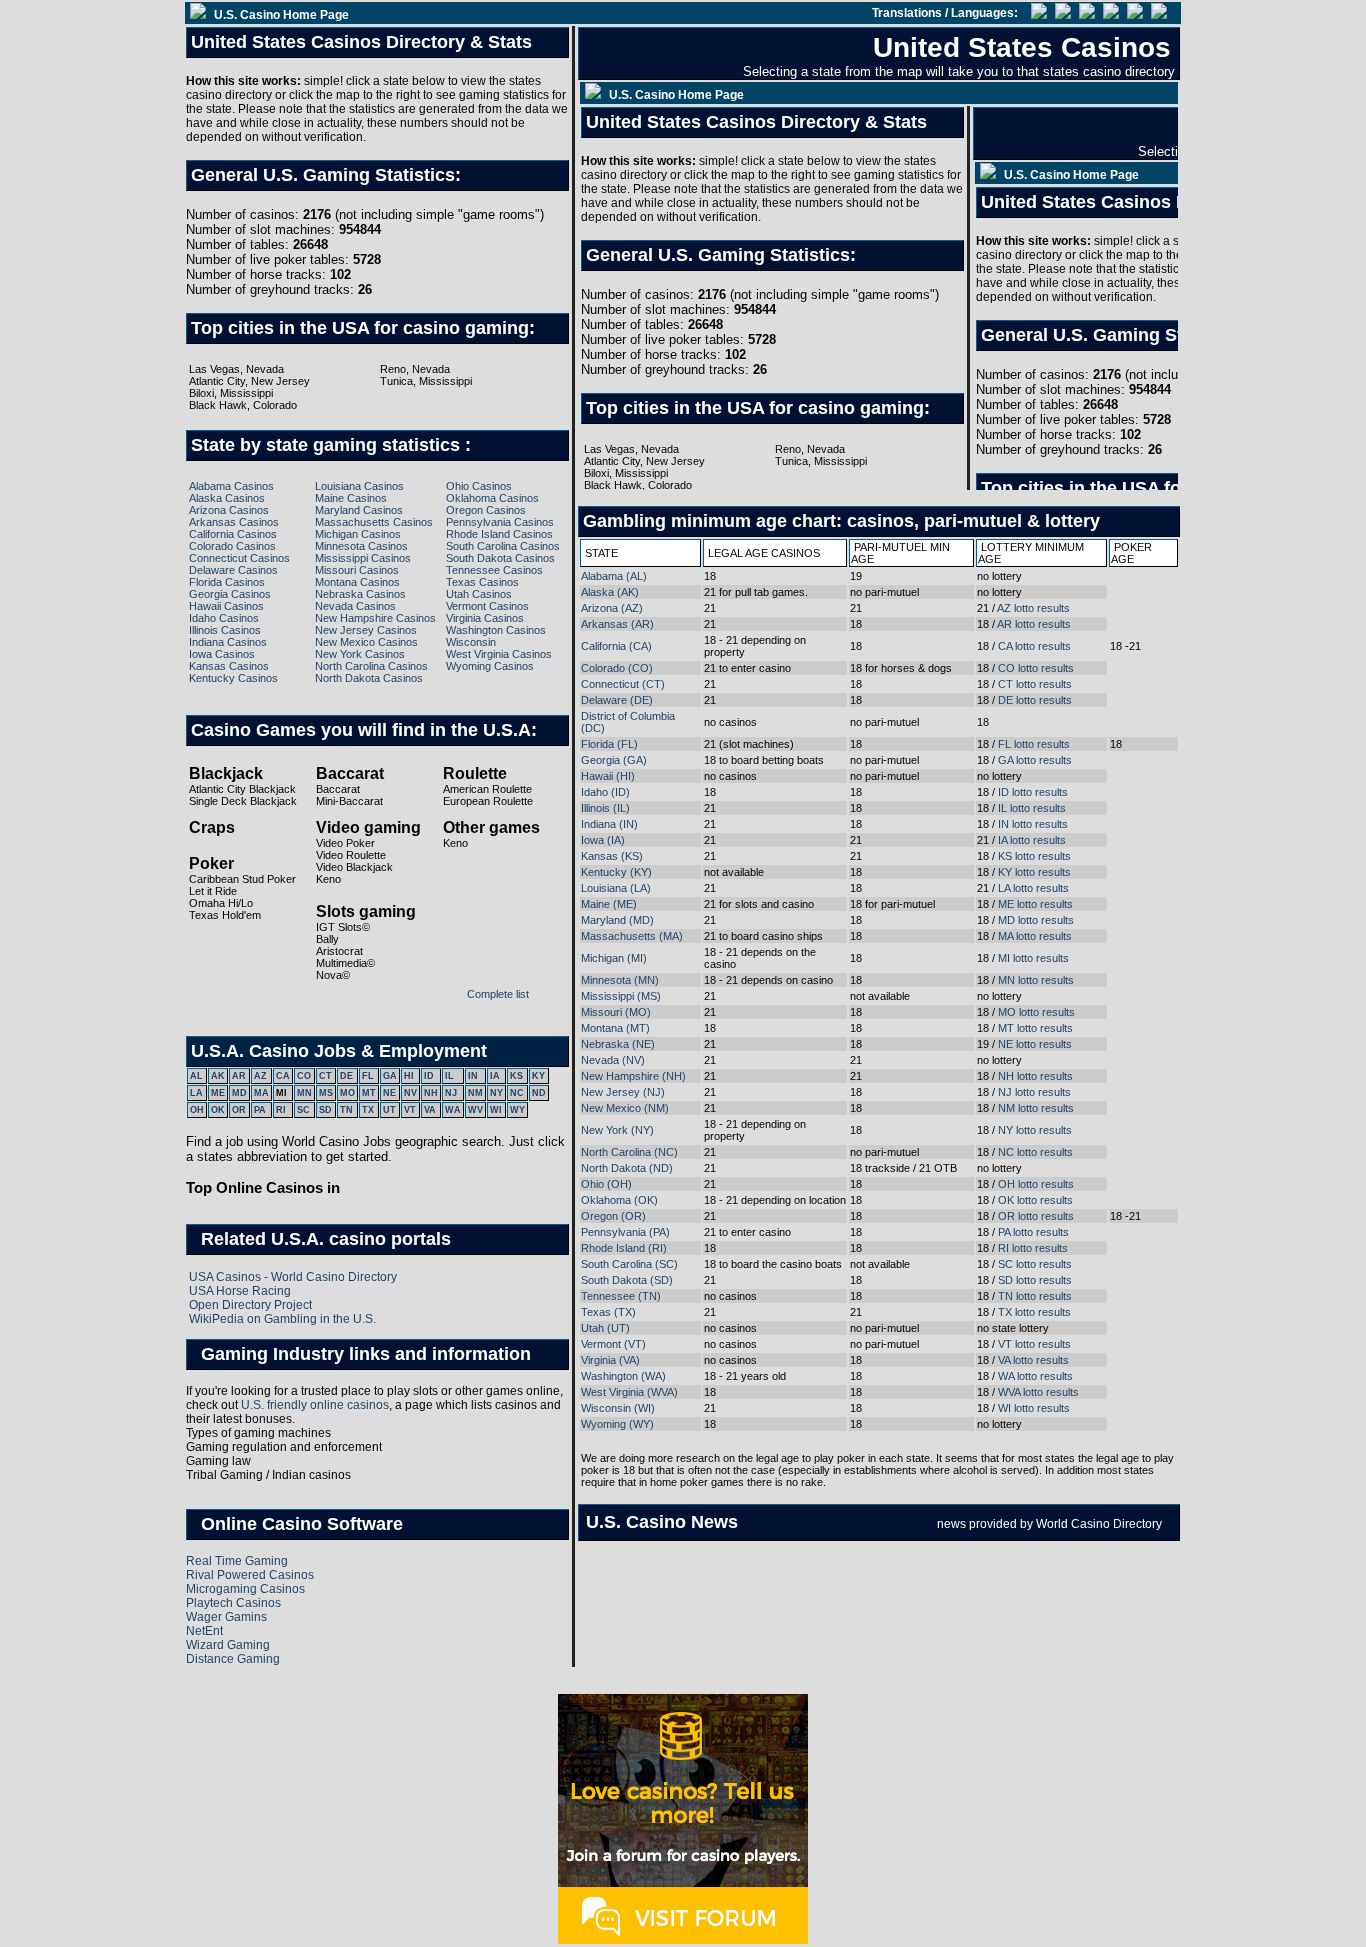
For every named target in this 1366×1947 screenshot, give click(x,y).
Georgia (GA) (614, 760)
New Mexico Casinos (366, 642)
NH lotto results (1035, 1076)
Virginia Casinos (485, 618)
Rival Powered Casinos (250, 1575)
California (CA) (616, 646)
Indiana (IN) (609, 824)
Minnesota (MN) (620, 980)
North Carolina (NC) (629, 1152)
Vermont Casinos (487, 606)
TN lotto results (1035, 1296)
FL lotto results (1034, 744)
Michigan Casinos (358, 534)
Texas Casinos (482, 582)
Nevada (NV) (613, 1060)
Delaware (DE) (617, 700)
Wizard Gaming (228, 1645)
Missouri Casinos (357, 570)
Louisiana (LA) (616, 888)
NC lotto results (1035, 1152)
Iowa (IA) (603, 840)
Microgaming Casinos (245, 1589)
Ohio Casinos (479, 486)
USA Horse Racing (240, 1291)
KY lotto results (1034, 872)
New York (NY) (617, 1130)
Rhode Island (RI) (624, 1248)
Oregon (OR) (613, 1216)
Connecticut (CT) (623, 684)
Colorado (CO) (617, 668)
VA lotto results (1033, 1360)
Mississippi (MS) (621, 996)
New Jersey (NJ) (623, 1092)
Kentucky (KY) (616, 872)
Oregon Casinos (486, 510)
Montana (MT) (615, 1028)
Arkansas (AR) (617, 624)
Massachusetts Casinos (374, 522)
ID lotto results (1033, 792)
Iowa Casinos (222, 654)
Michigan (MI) (614, 958)
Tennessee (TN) (621, 1296)
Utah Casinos (479, 594)
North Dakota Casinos (369, 678)
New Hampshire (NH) (633, 1076)
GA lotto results (1035, 760)
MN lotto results (1036, 980)
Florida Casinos (227, 582)
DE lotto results (1035, 700)
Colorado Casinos (232, 546)
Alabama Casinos (231, 486)
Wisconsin (471, 642)
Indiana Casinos (228, 642)
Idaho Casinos (224, 618)
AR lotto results (1034, 624)
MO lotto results (1036, 1012)
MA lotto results (1035, 936)
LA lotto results (1033, 888)
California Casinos (233, 534)
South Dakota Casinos (500, 558)
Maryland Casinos (359, 510)
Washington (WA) (623, 1376)
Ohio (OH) (606, 1184)
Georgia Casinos (230, 594)
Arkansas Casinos (234, 522)
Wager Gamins (226, 1617)
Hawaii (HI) (608, 776)
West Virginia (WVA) (629, 1392)
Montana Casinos (357, 582)
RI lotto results (1033, 1248)
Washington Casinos (496, 630)
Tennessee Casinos (494, 570)
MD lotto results (1036, 920)
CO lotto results (1036, 668)
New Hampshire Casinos (375, 618)
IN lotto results (1033, 824)
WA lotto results (1035, 1376)
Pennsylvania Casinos (500, 522)
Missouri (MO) (616, 1012)
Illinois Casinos (225, 630)
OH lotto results (1036, 1184)
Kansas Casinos (229, 666)
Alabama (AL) (614, 576)
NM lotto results (1036, 1108)
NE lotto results (1035, 1044)
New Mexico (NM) (625, 1108)
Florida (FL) (609, 744)
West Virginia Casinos (499, 654)
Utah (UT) (605, 1328)
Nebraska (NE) (618, 1044)
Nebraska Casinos (360, 594)
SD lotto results (1035, 1280)
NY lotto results (1035, 1130)
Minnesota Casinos (361, 546)
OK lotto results (1035, 1200)
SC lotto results (1035, 1264)
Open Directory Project (250, 1305)
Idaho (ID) (605, 792)
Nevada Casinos (355, 606)
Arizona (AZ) (612, 608)
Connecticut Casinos (239, 558)
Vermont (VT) (613, 1344)
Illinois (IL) (605, 808)
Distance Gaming (233, 1659)
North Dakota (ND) (627, 1168)
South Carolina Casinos (503, 546)
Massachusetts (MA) (632, 936)
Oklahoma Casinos (492, 498)
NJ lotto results (1034, 1092)
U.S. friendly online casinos (315, 1405)
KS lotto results (1034, 856)
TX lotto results (1034, 1312)
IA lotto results (1032, 840)
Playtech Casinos (233, 1603)
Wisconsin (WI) (618, 1408)
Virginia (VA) (610, 1360)
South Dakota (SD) (627, 1280)
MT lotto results (1035, 1028)
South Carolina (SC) (629, 1264)
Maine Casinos (351, 498)
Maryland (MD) (617, 920)
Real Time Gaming (237, 1561)
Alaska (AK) (610, 592)
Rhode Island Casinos (499, 534)
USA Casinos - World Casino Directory (293, 1277)
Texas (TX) (608, 1312)
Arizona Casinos (229, 510)
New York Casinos (360, 654)
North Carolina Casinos (371, 666)
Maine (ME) (609, 904)
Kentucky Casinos (233, 678)
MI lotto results (1033, 958)
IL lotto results (1032, 808)
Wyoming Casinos (490, 666)
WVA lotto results (1038, 1392)
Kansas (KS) (612, 856)
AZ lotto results (1033, 608)
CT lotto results (1035, 684)
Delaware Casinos (233, 570)
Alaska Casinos (227, 498)
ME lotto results (1035, 904)
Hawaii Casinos (226, 606)
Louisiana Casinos (359, 486)
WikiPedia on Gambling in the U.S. (282, 1319)
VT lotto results (1034, 1344)
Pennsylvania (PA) (625, 1232)
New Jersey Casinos (366, 630)
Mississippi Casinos (363, 558)
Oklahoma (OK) (619, 1200)
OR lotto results (1036, 1216)
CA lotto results (1034, 646)
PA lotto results (1033, 1232)
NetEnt (204, 1631)
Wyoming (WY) (617, 1424)
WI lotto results (1034, 1408)
